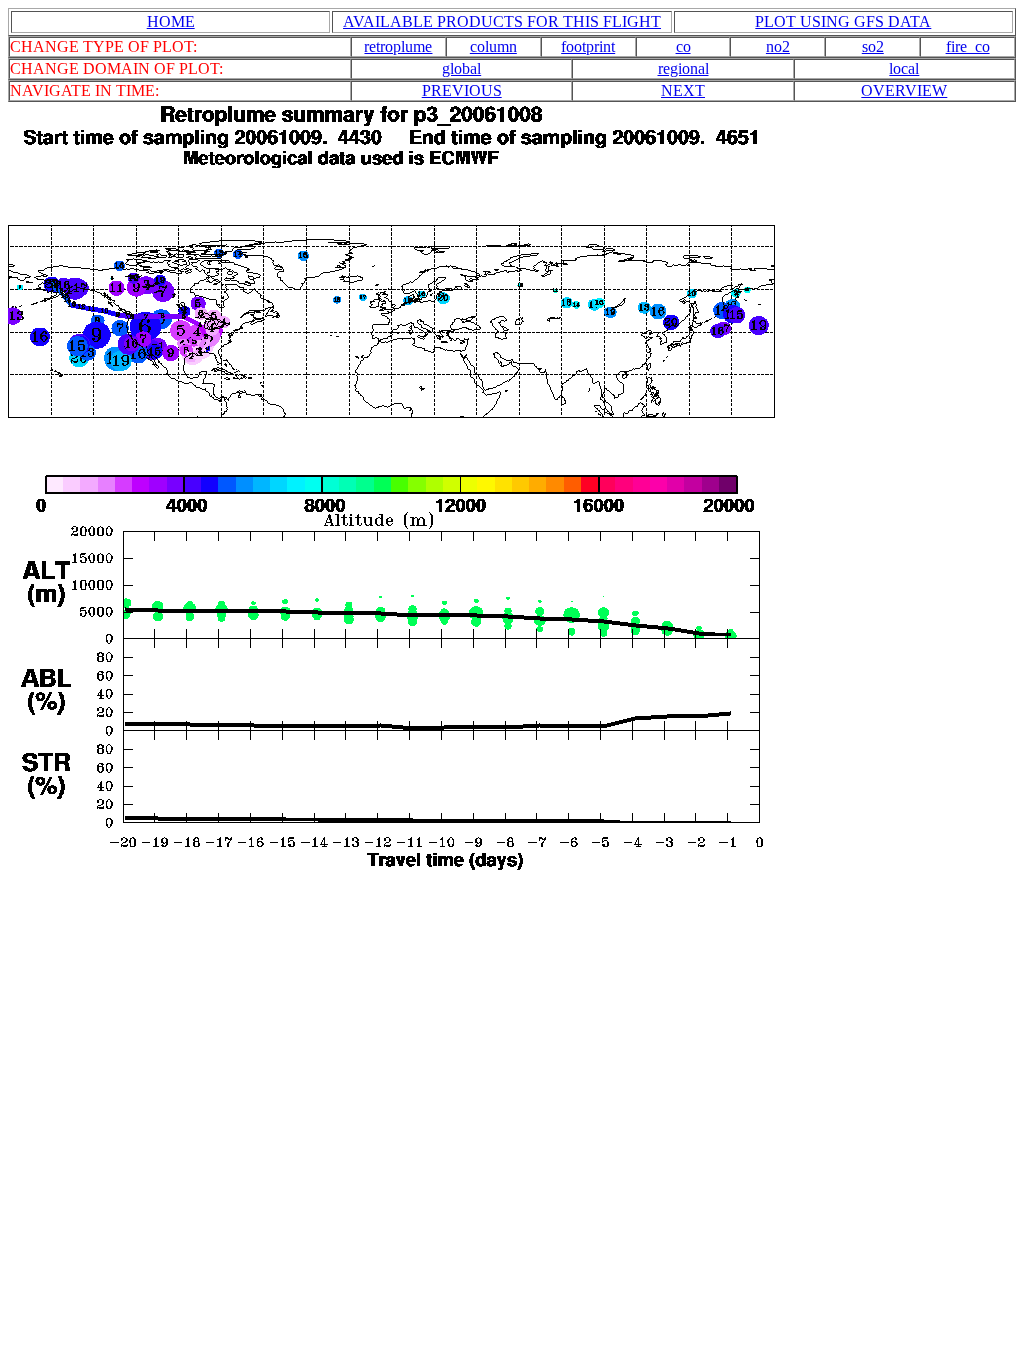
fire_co (968, 46)
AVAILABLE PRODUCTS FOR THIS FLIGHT (502, 21)
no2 (778, 46)
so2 (873, 46)
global (461, 68)
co (683, 46)
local (904, 68)
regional (683, 68)
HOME (171, 21)
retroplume (398, 46)
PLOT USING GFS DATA (843, 21)
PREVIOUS (462, 90)
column (493, 46)
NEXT (683, 90)
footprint (588, 46)
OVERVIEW (904, 90)
